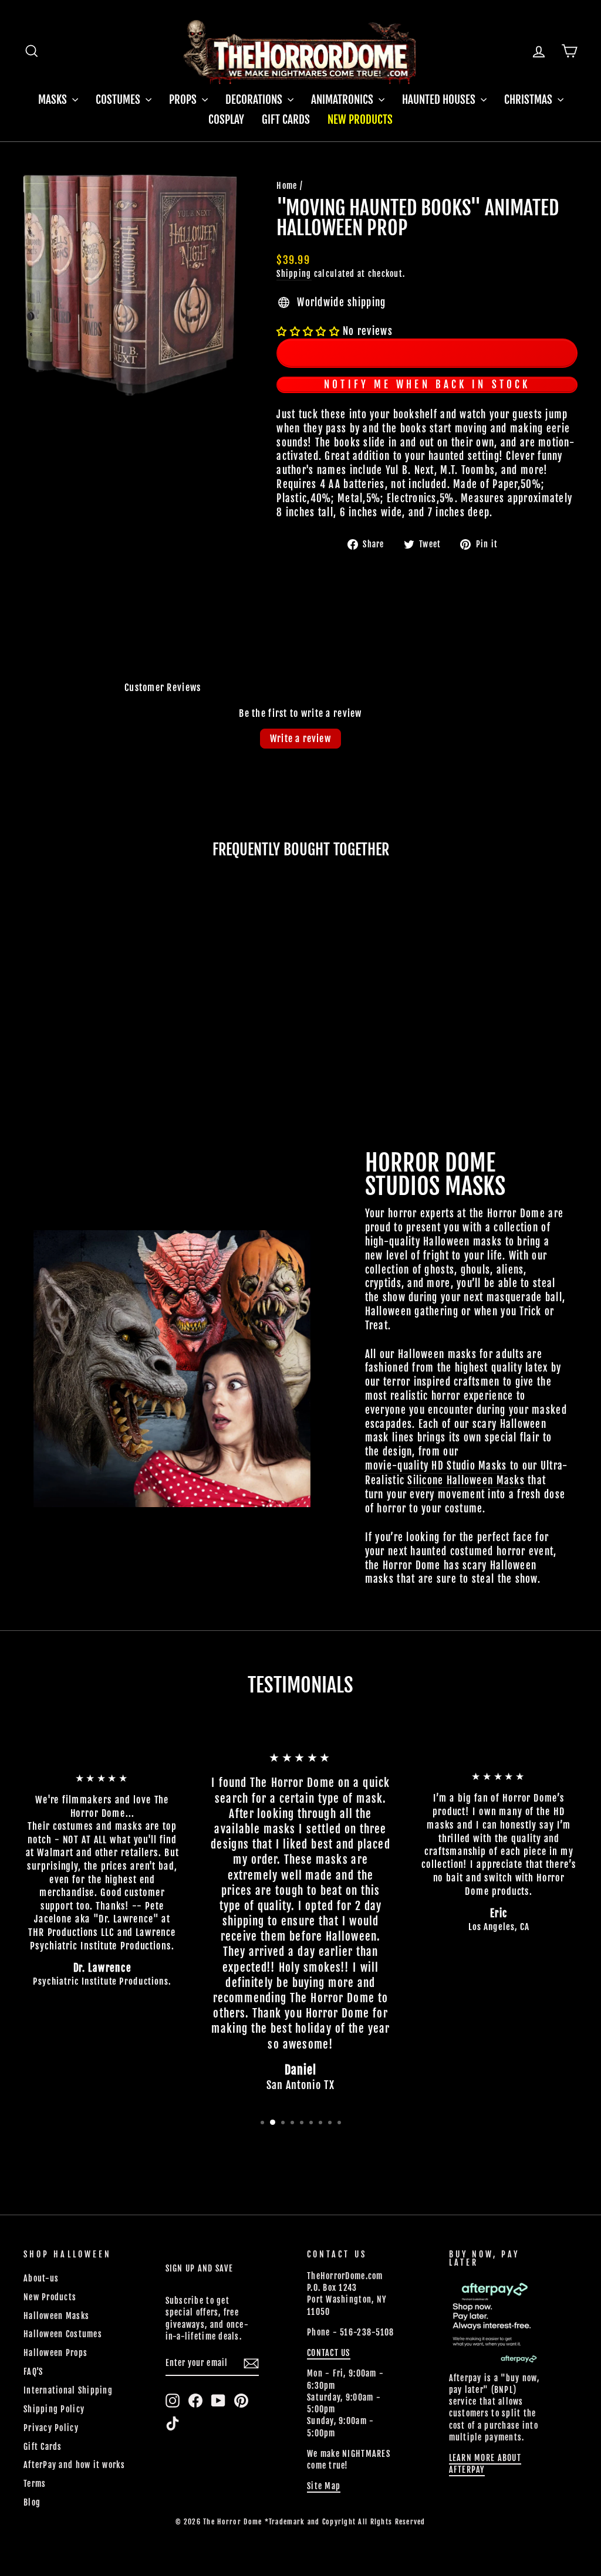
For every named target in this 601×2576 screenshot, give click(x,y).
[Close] (433, 1155)
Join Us (453, 1377)
